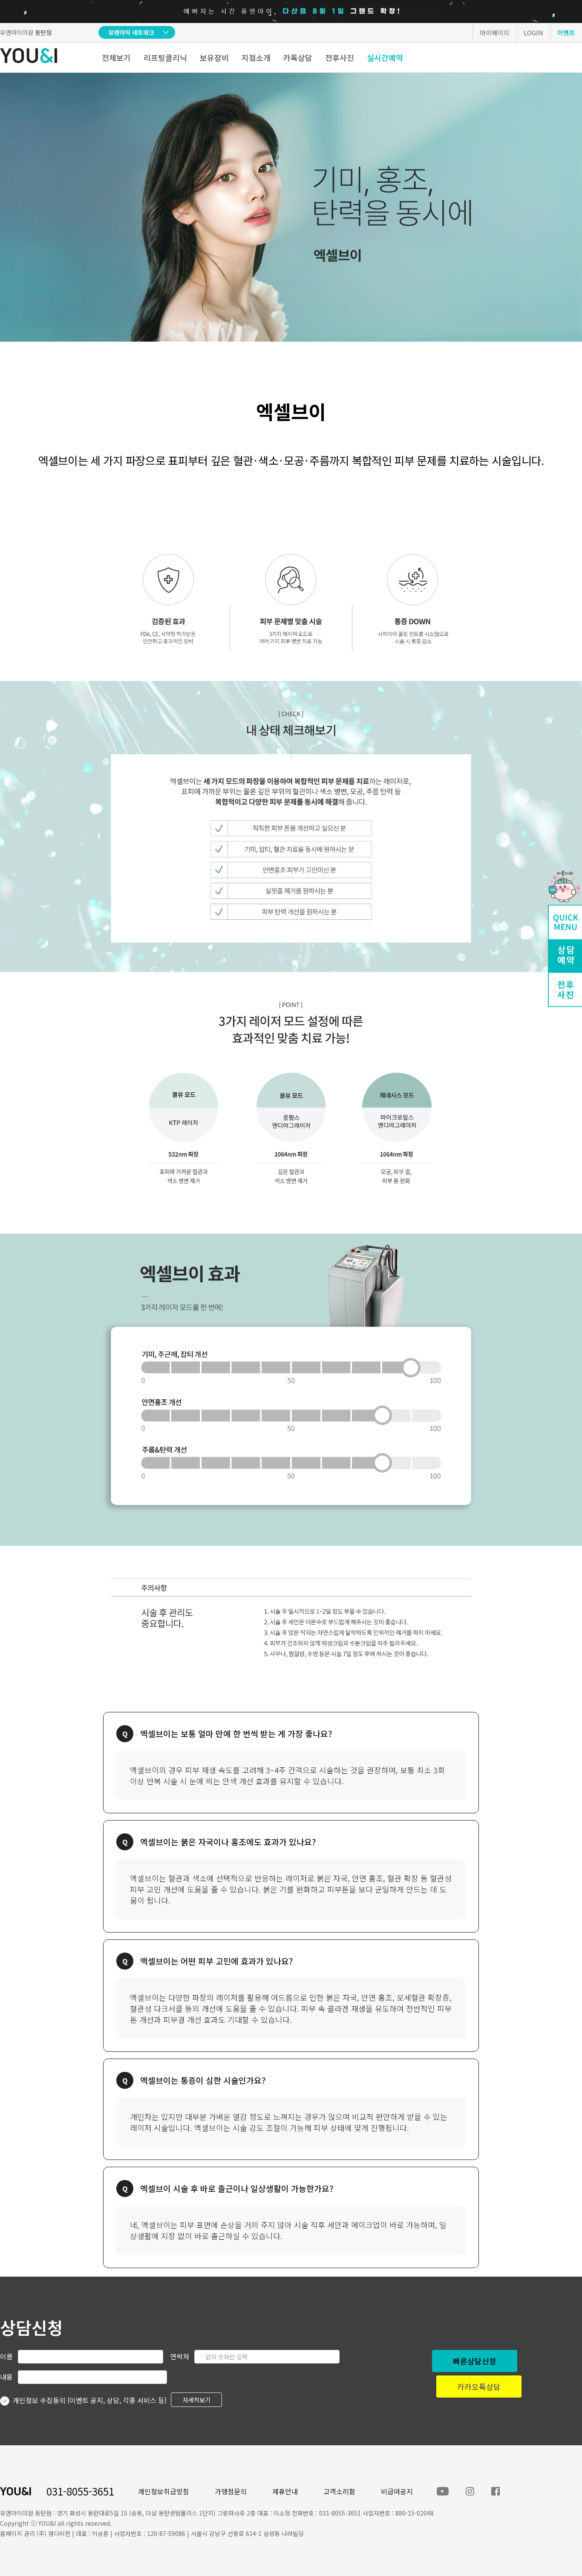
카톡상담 (298, 57)
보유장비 (214, 57)
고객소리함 (339, 2491)
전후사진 (340, 57)
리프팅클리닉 (165, 57)
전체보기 (116, 57)
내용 (6, 2377)
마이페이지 (495, 33)
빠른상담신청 (475, 2361)
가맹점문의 (231, 2491)
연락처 (180, 2356)
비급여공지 (397, 2491)
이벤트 (566, 33)
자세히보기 (197, 2400)
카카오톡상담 (479, 2386)
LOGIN (533, 33)
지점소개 (256, 57)
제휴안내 (285, 2491)
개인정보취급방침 (164, 2491)
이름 (6, 2356)
